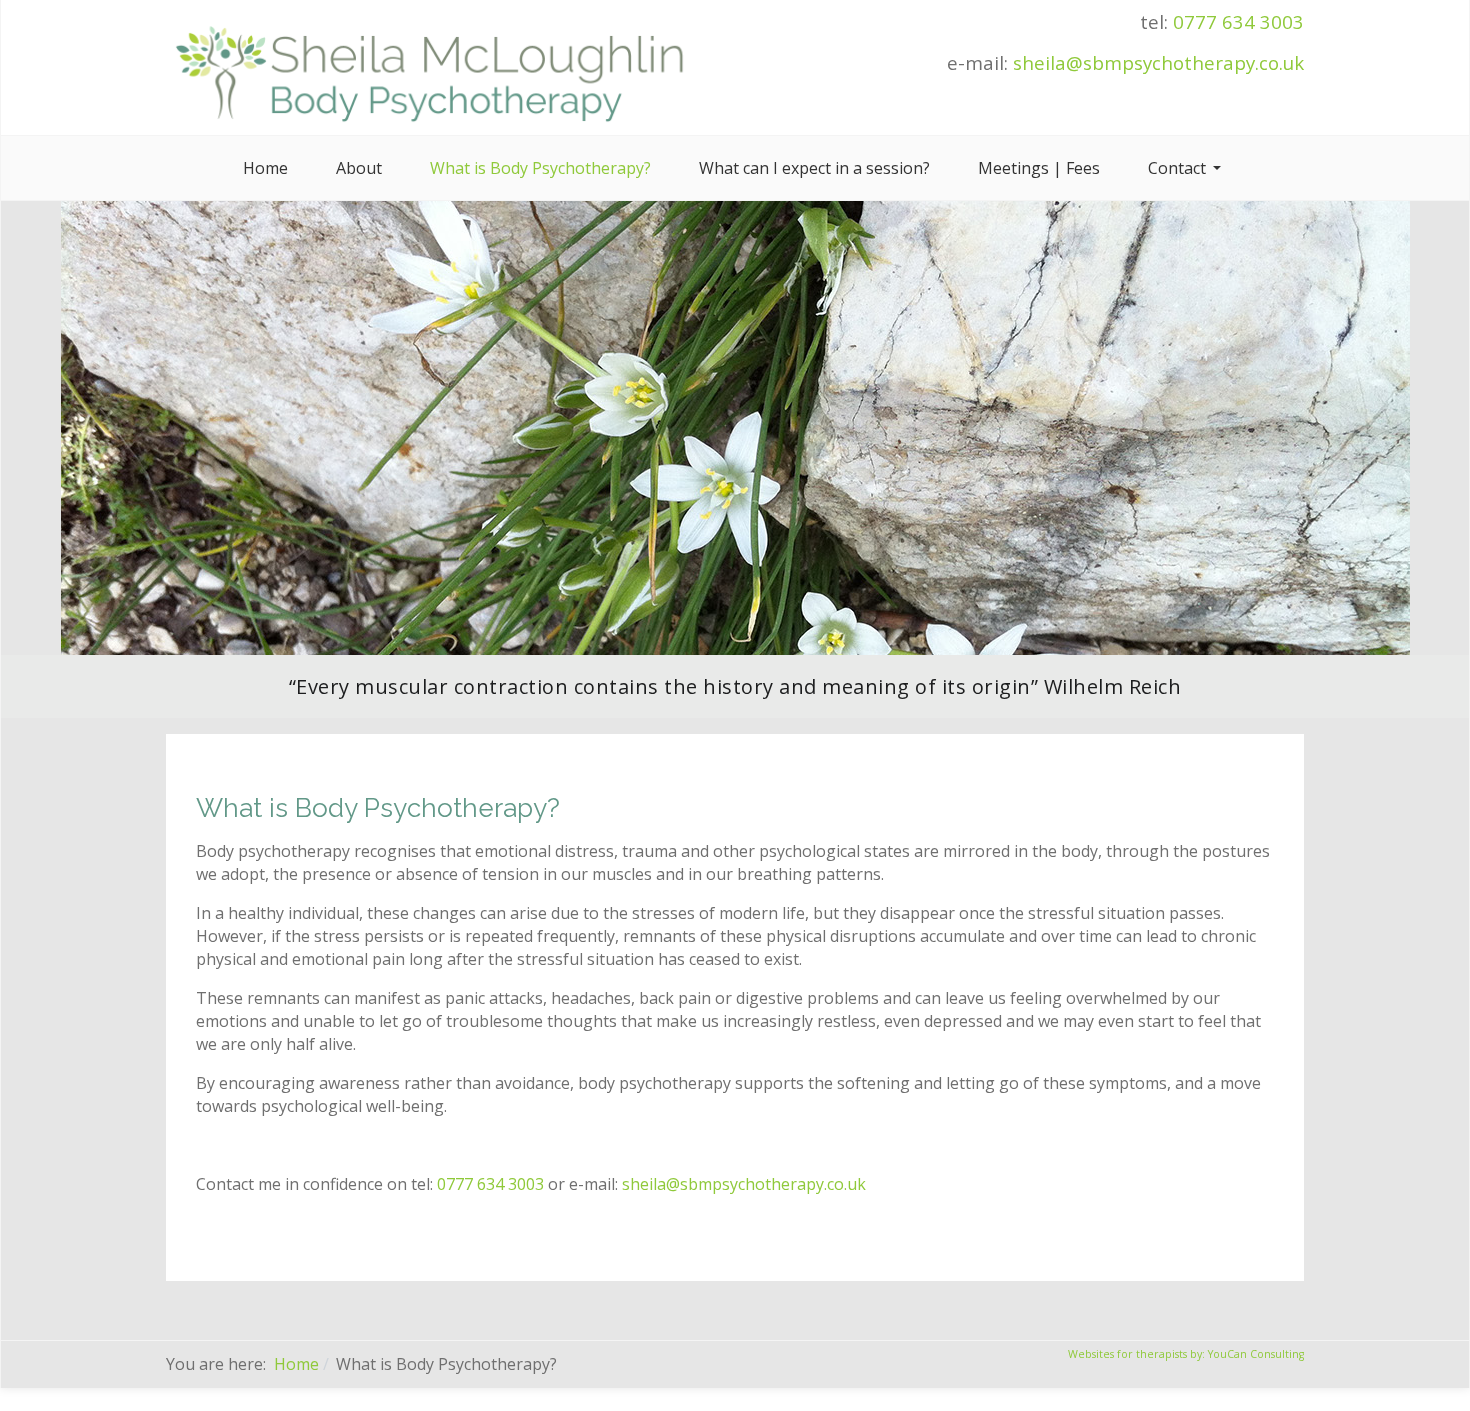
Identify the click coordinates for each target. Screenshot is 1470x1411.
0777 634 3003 (1238, 21)
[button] (1188, 168)
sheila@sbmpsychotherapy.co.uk (1158, 62)
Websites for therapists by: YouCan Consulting (1186, 1354)
